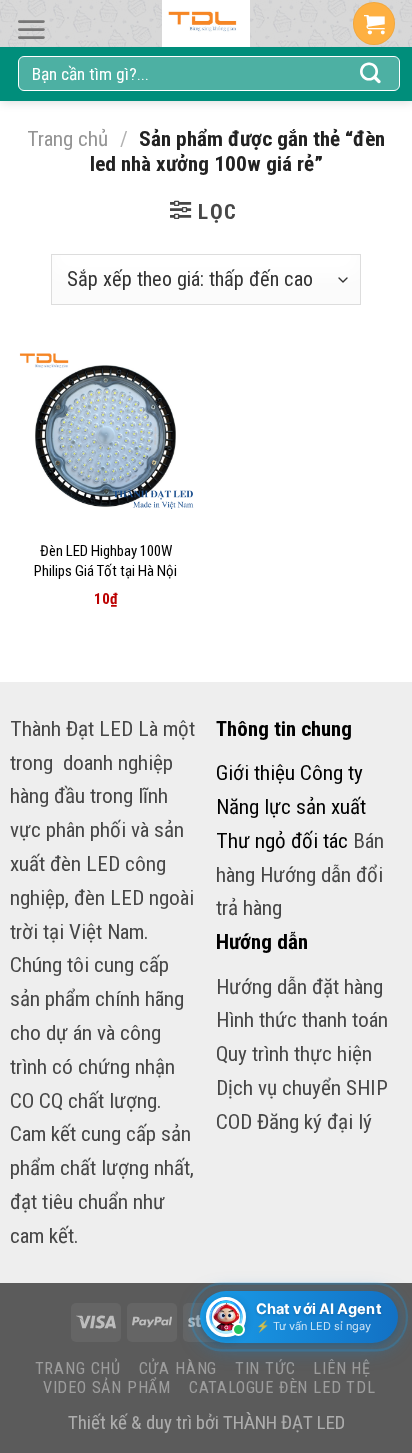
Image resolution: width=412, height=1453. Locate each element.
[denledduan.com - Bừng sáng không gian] (206, 23)
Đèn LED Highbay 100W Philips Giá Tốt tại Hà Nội (105, 561)
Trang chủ (67, 138)
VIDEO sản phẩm (107, 1387)
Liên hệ (342, 1368)
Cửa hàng (178, 1368)
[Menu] (31, 29)
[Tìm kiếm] (371, 74)
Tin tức (265, 1368)
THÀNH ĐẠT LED (284, 1422)
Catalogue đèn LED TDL (282, 1387)
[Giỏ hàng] (374, 23)
